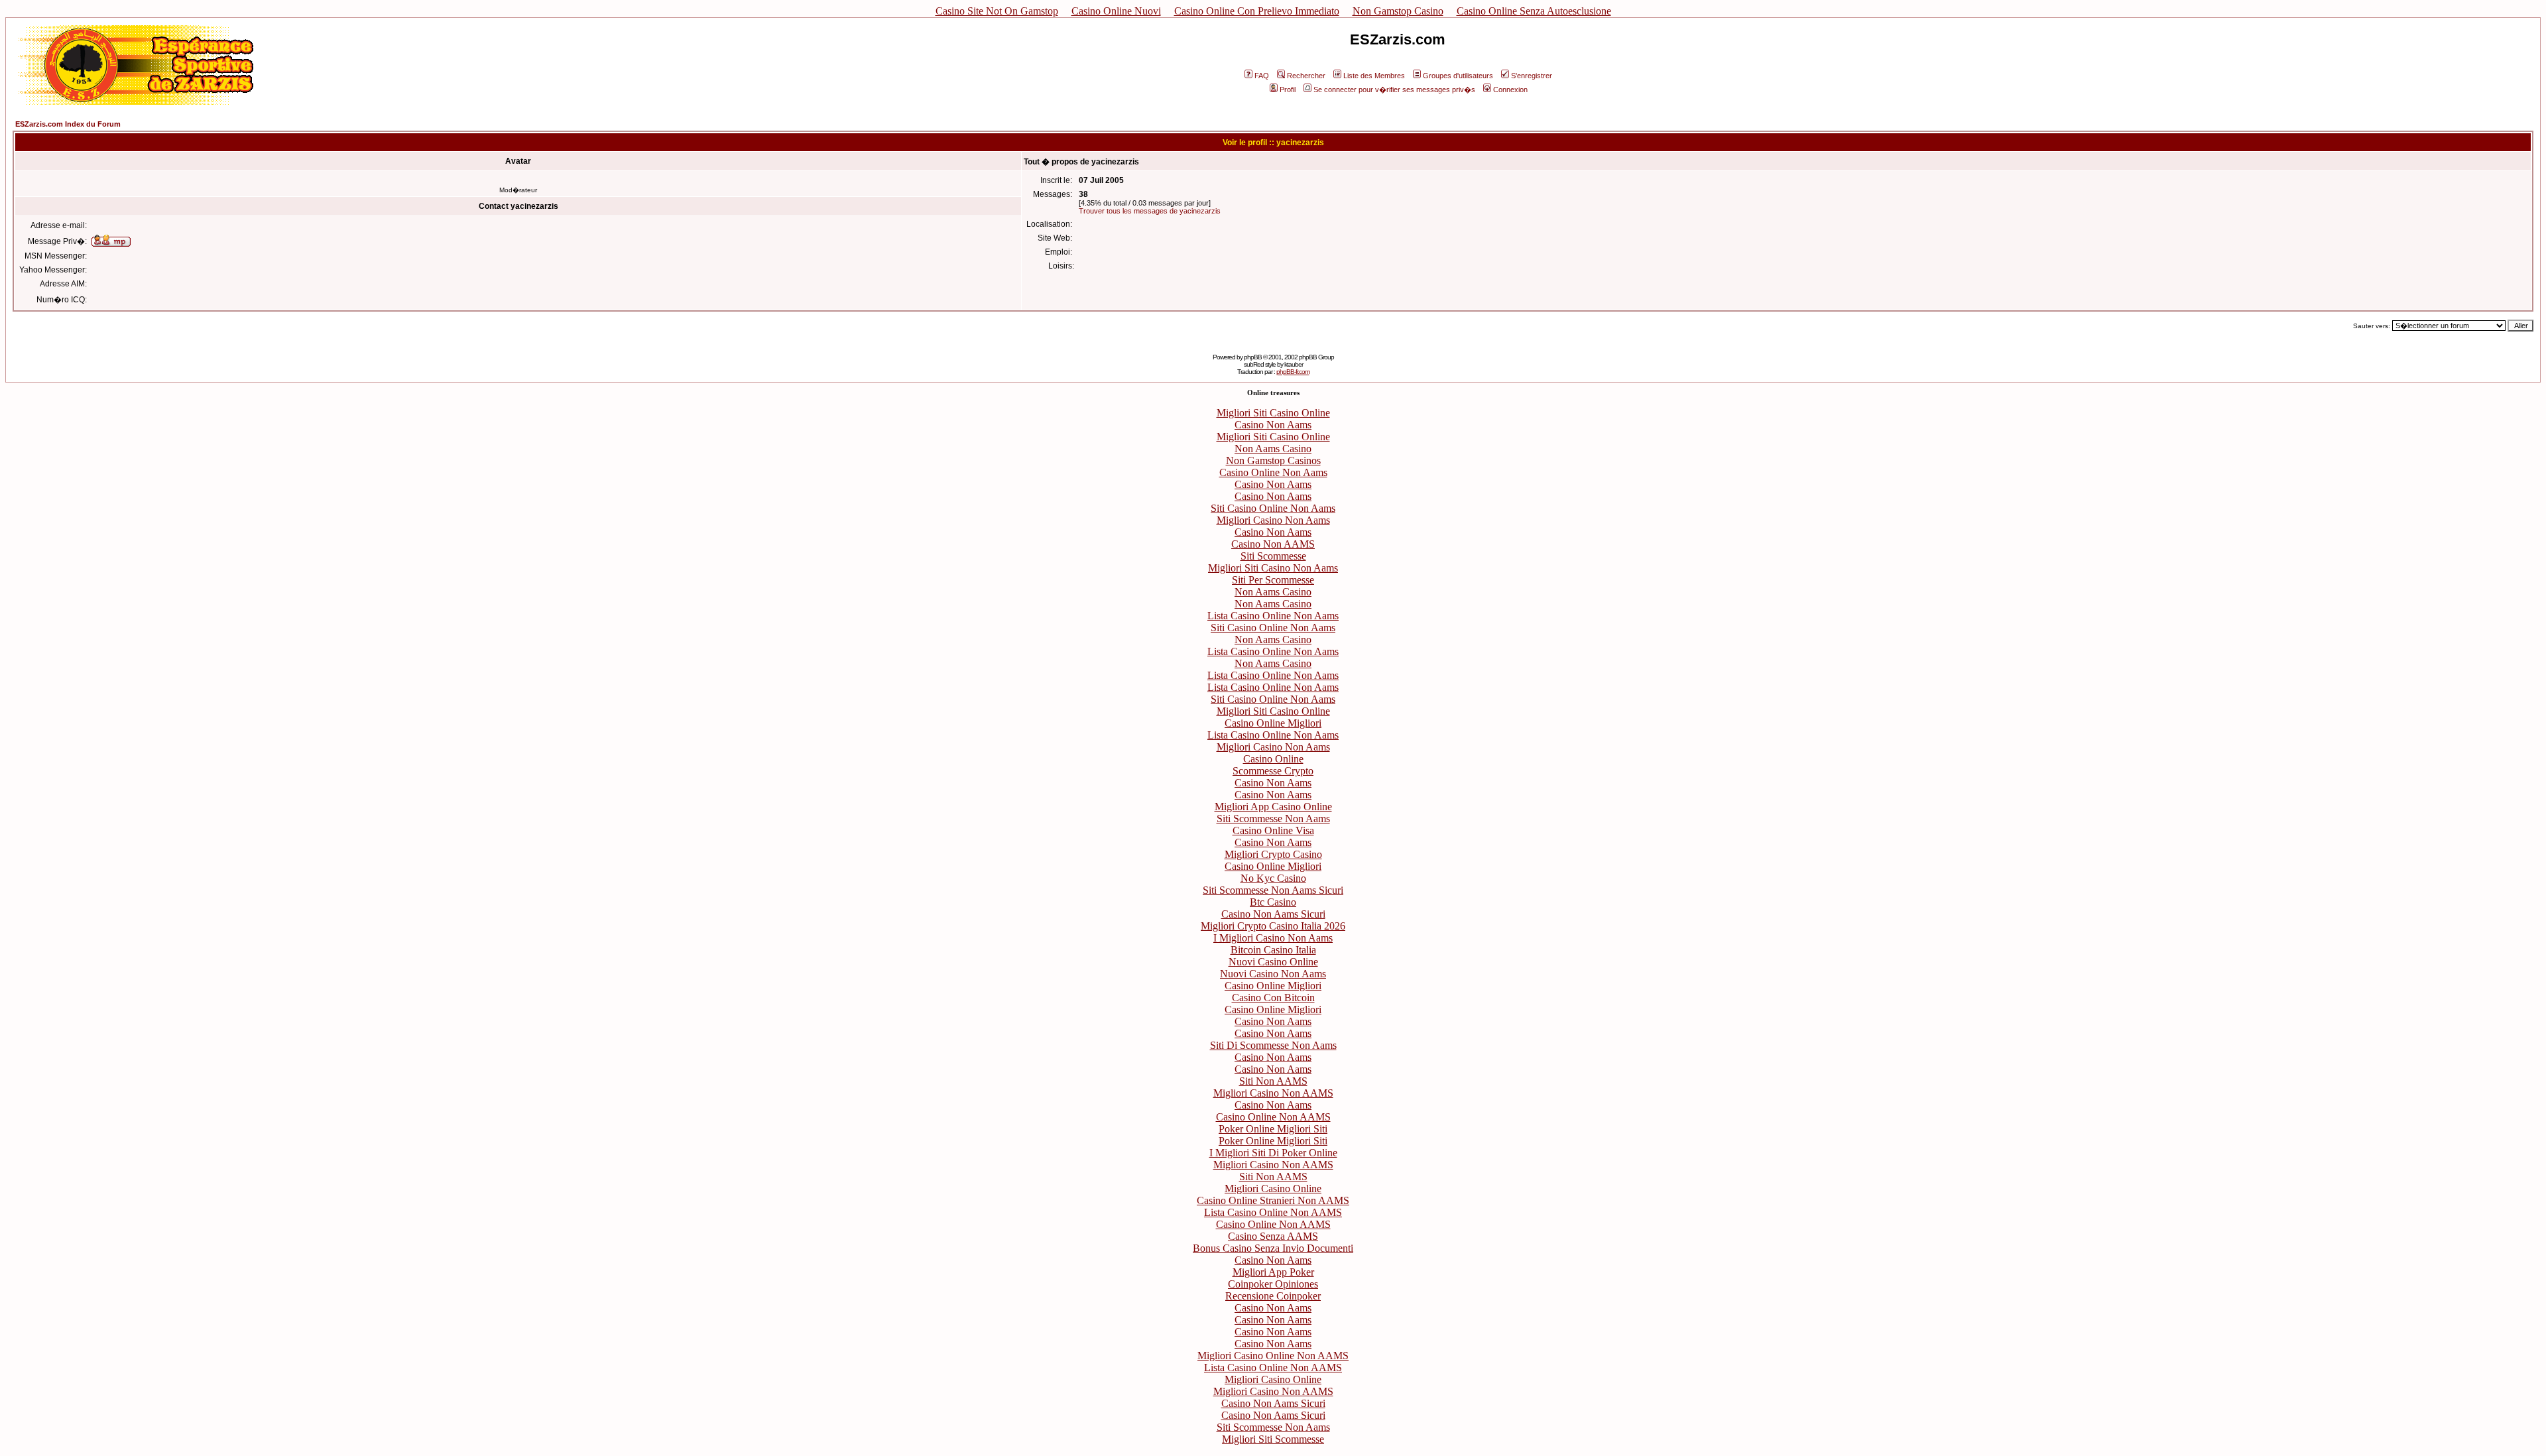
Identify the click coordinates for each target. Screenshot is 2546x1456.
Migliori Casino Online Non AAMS (1273, 1356)
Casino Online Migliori (1273, 723)
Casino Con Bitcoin (1273, 998)
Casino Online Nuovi (1116, 11)
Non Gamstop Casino (1398, 11)
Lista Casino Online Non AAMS (1273, 1212)
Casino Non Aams (1273, 425)
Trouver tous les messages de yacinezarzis (1150, 211)
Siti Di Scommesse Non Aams (1273, 1045)
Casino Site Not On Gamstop (997, 11)
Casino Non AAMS (1273, 544)
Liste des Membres (1374, 76)
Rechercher (1306, 76)
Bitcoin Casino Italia (1273, 950)
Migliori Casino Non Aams (1273, 520)
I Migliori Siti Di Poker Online (1273, 1153)
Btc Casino (1273, 902)
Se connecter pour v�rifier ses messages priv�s (1394, 90)
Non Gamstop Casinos (1273, 460)
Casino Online (1273, 759)
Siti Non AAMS (1273, 1081)
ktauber (1294, 364)
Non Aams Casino (1273, 449)
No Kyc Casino (1273, 878)
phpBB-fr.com (1293, 372)
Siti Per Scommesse (1273, 580)
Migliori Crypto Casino (1273, 854)
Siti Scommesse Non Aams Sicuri (1273, 890)
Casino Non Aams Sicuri (1273, 914)
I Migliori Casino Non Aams (1273, 938)
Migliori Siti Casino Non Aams (1273, 568)
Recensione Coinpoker (1273, 1296)
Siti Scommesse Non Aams (1273, 819)
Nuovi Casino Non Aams (1273, 974)
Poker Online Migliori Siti (1273, 1129)
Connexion (1510, 90)
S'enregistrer (1532, 76)
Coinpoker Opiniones (1273, 1284)
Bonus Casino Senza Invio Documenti (1273, 1248)
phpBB (1253, 357)
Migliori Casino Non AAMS (1273, 1093)
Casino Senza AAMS (1273, 1236)
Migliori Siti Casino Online (1273, 413)
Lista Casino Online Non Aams (1273, 616)
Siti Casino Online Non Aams (1273, 508)
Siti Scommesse (1273, 556)
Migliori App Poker (1273, 1272)
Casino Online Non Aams (1273, 472)
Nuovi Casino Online (1273, 962)
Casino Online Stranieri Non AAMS (1273, 1200)
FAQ (1262, 76)
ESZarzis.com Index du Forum (68, 124)
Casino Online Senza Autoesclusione (1534, 11)
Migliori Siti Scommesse (1273, 1439)
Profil (1288, 90)
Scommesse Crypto (1273, 771)
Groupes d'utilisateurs (1458, 76)
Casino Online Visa (1273, 830)
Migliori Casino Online (1273, 1188)
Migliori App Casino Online (1273, 807)
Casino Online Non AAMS (1273, 1117)
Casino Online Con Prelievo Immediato (1257, 11)
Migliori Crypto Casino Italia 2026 (1273, 926)
